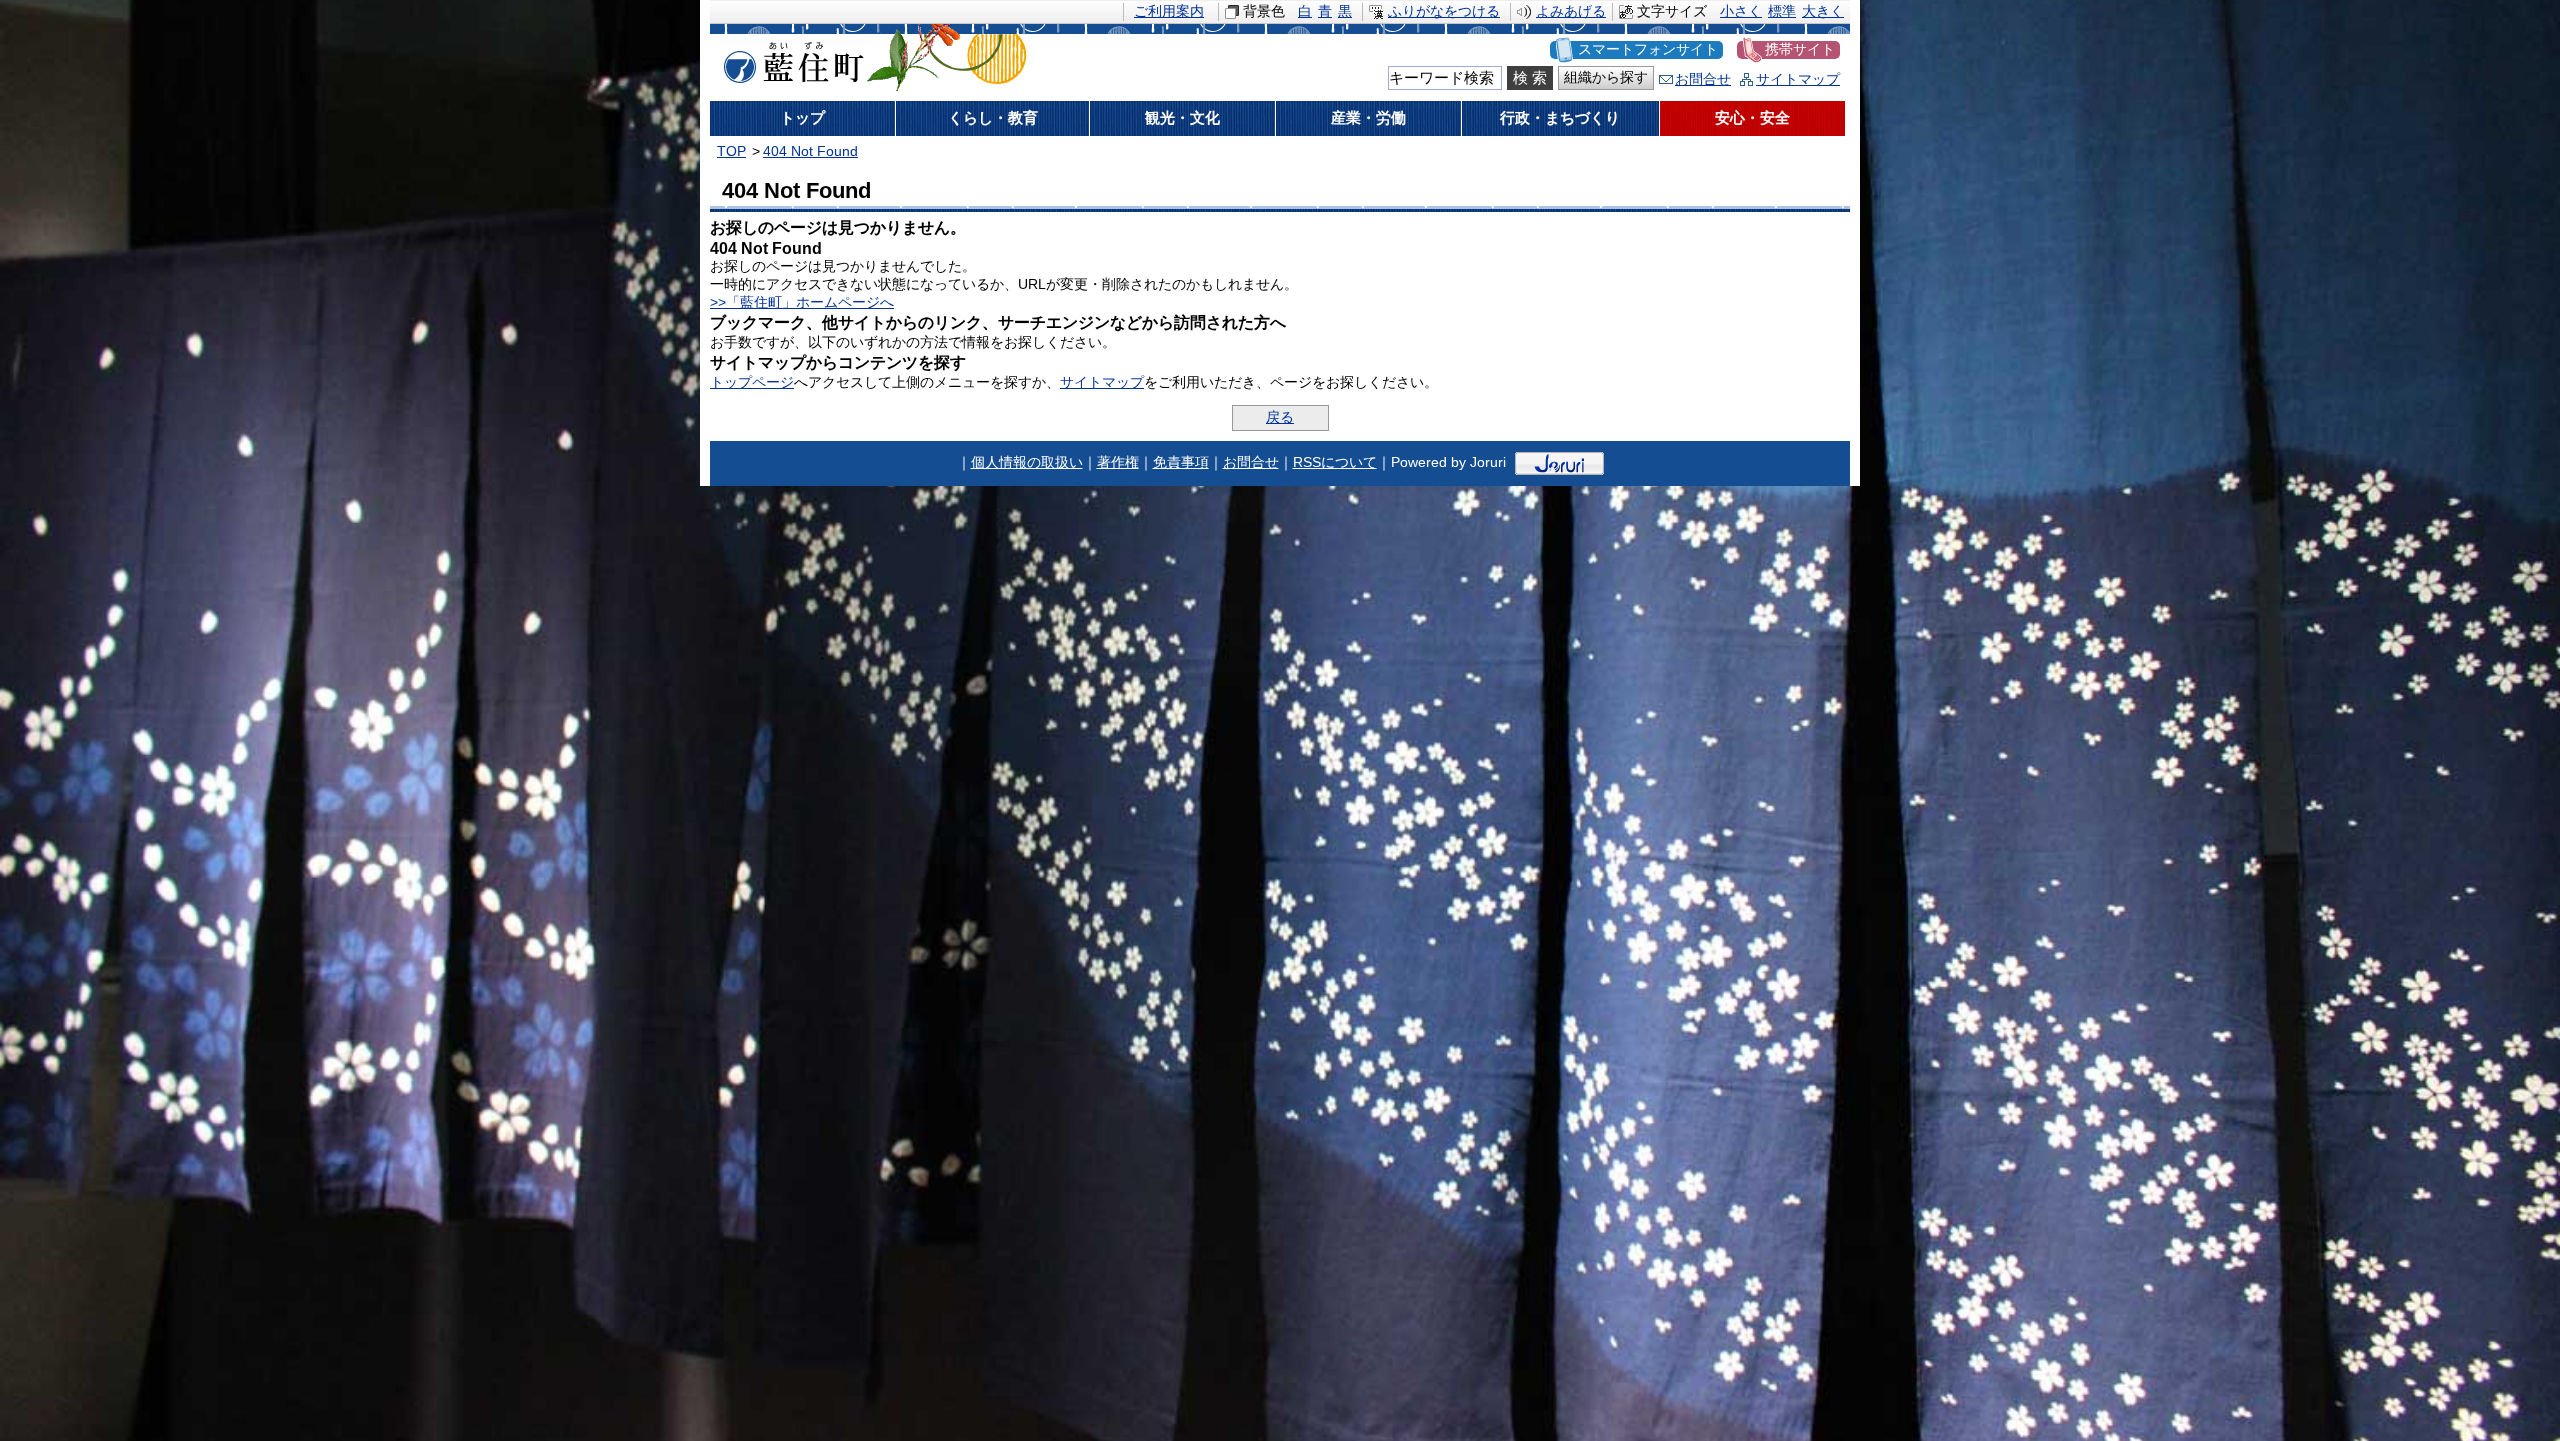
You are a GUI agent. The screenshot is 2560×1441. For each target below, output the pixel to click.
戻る (1280, 417)
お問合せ (1703, 79)
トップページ (752, 382)
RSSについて (1335, 462)
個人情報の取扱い (1027, 462)
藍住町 (790, 59)
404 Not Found (810, 151)
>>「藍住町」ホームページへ (802, 302)
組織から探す (1606, 77)
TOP (731, 151)
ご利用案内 (1169, 11)
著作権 (1118, 462)
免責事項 (1181, 462)
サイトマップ (1798, 79)
